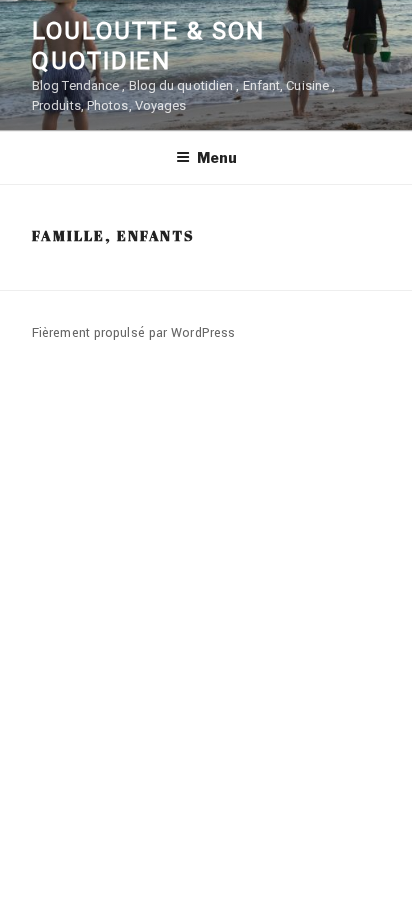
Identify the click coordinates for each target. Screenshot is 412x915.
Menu (217, 157)
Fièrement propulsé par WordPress (133, 333)
